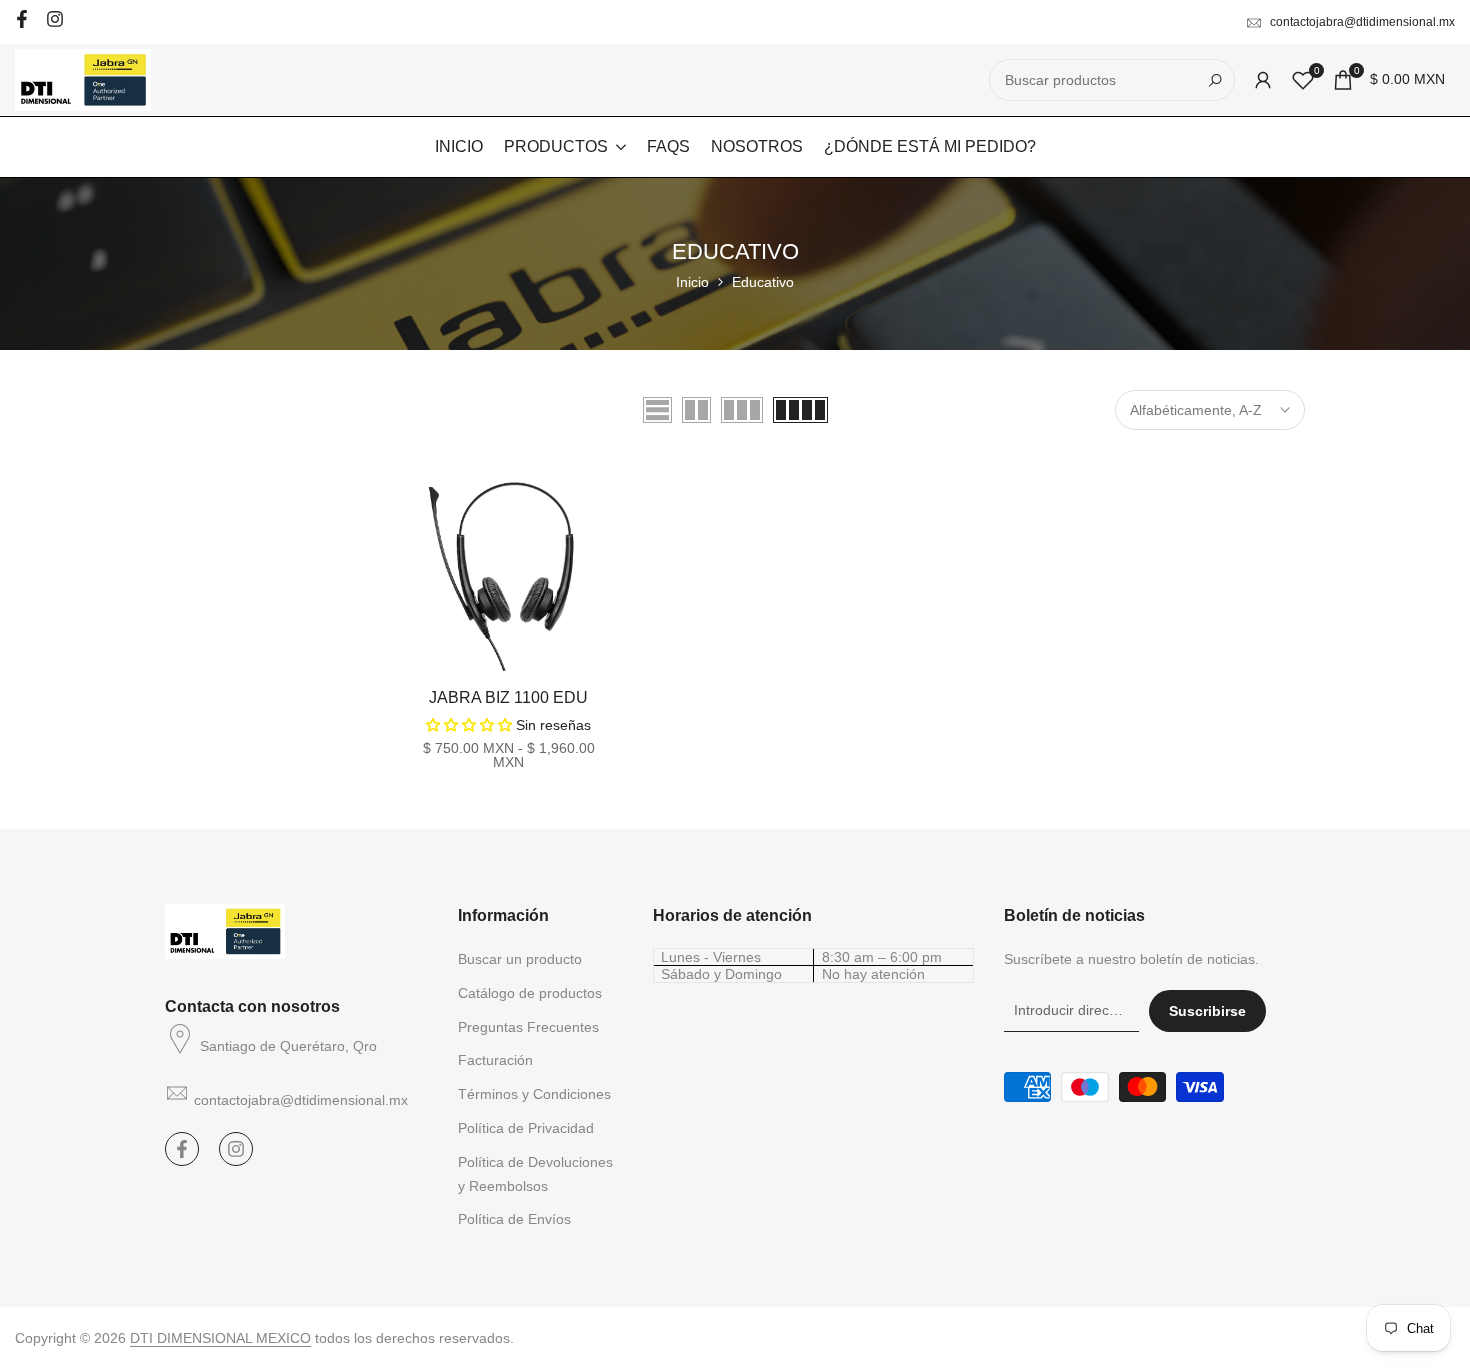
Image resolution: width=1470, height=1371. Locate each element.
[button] (413, 486)
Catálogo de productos (530, 993)
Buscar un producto (520, 959)
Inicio (692, 282)
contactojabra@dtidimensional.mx (1362, 22)
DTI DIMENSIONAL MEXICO (220, 1338)
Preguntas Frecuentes (528, 1027)
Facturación (495, 1060)
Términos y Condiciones (534, 1094)
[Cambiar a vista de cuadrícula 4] (800, 410)
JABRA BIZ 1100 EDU (508, 697)
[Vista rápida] (605, 604)
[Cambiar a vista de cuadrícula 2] (696, 410)
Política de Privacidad (526, 1128)
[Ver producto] (605, 648)
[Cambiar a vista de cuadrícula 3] (742, 410)
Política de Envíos (514, 1219)
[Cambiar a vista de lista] (657, 410)
